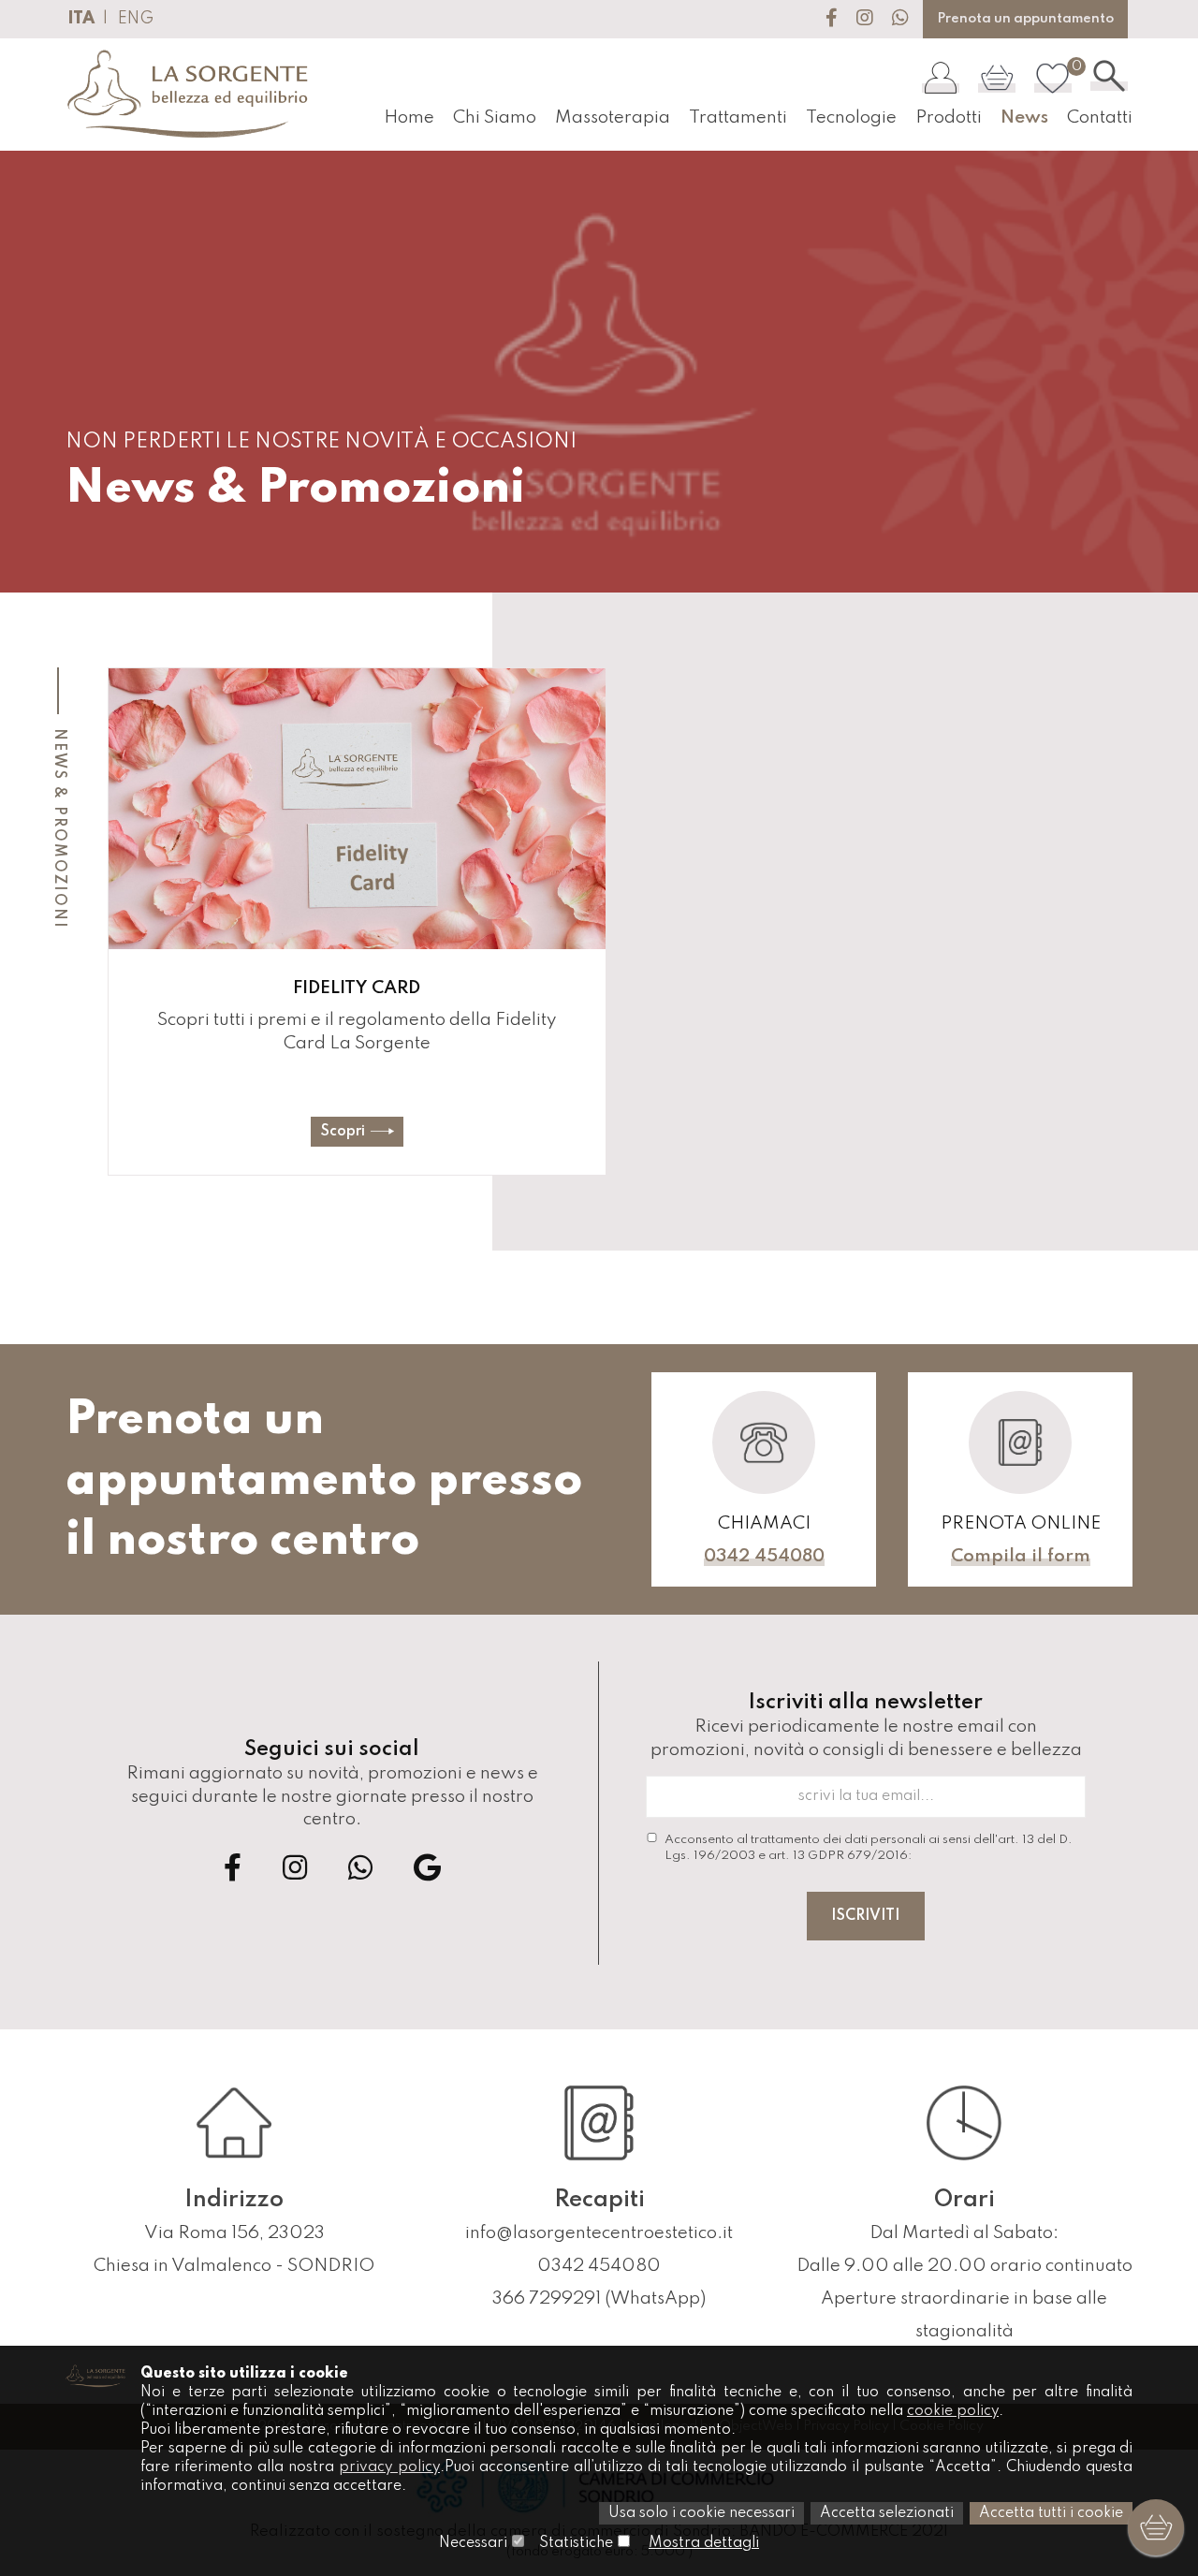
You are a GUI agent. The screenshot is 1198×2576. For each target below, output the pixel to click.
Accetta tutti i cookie (1051, 2513)
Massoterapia (613, 117)
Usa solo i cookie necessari (701, 2513)
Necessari (473, 2543)
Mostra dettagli (704, 2543)
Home (409, 117)
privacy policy (389, 2467)
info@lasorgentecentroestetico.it (599, 2233)
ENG (136, 19)
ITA (81, 19)
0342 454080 (764, 1556)
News (1024, 117)
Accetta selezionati (887, 2513)
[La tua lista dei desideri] (1053, 77)
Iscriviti (866, 1916)
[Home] (189, 95)
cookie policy (953, 2411)
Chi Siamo (495, 117)
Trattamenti (738, 117)
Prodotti (949, 117)
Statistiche (576, 2543)
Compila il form (1021, 1556)
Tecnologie (851, 117)
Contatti (1100, 117)
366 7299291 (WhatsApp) (599, 2298)
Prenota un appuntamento (1025, 19)
